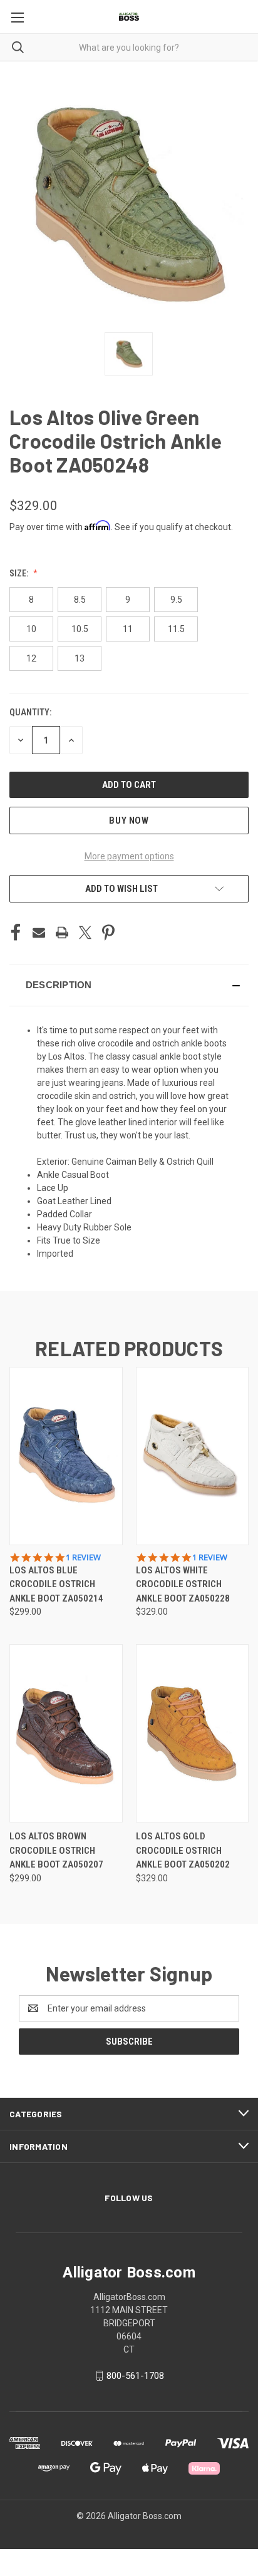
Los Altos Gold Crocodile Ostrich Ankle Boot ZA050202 (183, 1850)
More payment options (129, 856)
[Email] (39, 933)
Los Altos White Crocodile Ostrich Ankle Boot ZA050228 (183, 1584)
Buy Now (129, 820)
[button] (129, 985)
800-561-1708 (135, 2376)
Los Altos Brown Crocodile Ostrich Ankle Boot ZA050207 (56, 1850)
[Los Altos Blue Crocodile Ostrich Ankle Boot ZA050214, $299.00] (66, 1456)
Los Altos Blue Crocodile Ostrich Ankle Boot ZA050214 (56, 1584)
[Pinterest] (108, 933)
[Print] (62, 933)
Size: (20, 573)
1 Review (83, 1557)
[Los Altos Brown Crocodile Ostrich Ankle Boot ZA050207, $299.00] (66, 1733)
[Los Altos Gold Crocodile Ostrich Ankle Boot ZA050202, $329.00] (193, 1733)
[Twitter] (85, 933)
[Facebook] (16, 933)
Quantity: (30, 712)
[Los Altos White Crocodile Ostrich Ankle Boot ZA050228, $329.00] (193, 1456)
